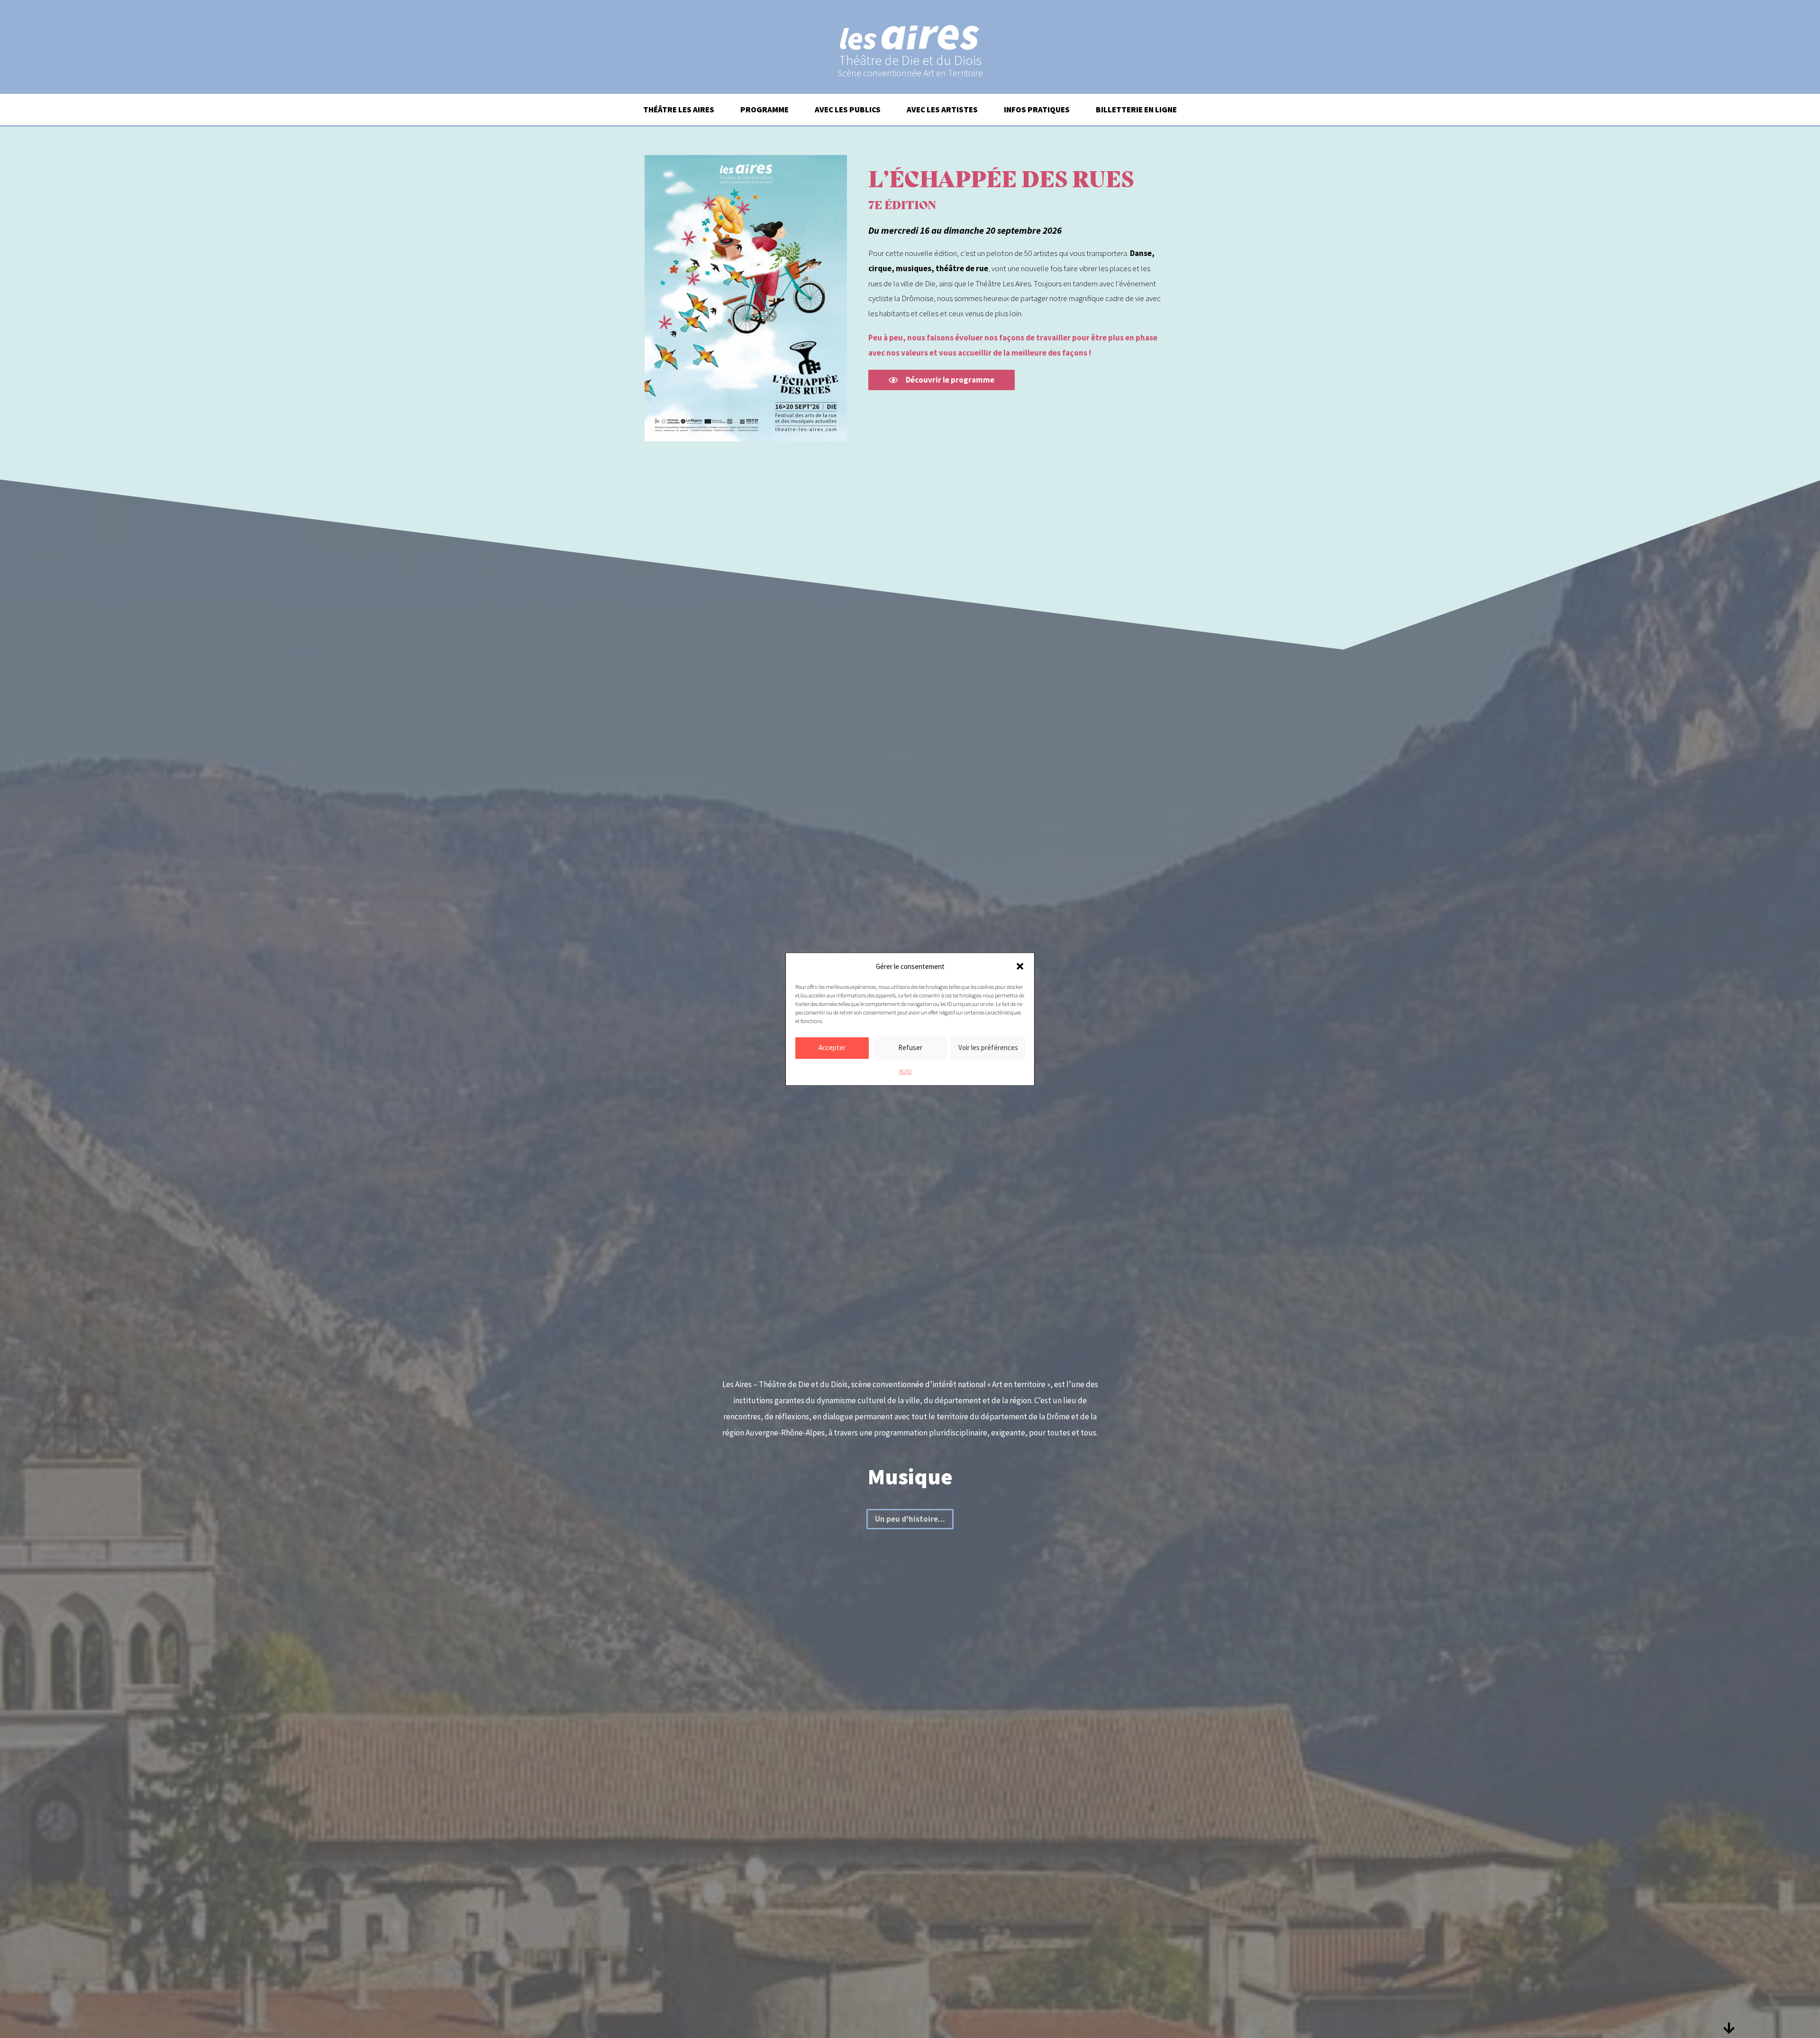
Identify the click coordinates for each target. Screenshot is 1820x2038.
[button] (1020, 967)
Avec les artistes (942, 110)
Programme (764, 110)
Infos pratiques (1037, 110)
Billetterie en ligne (1136, 110)
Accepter (832, 1047)
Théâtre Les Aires (679, 110)
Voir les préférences (988, 1047)
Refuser (910, 1047)
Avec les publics (848, 110)
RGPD (905, 1071)
